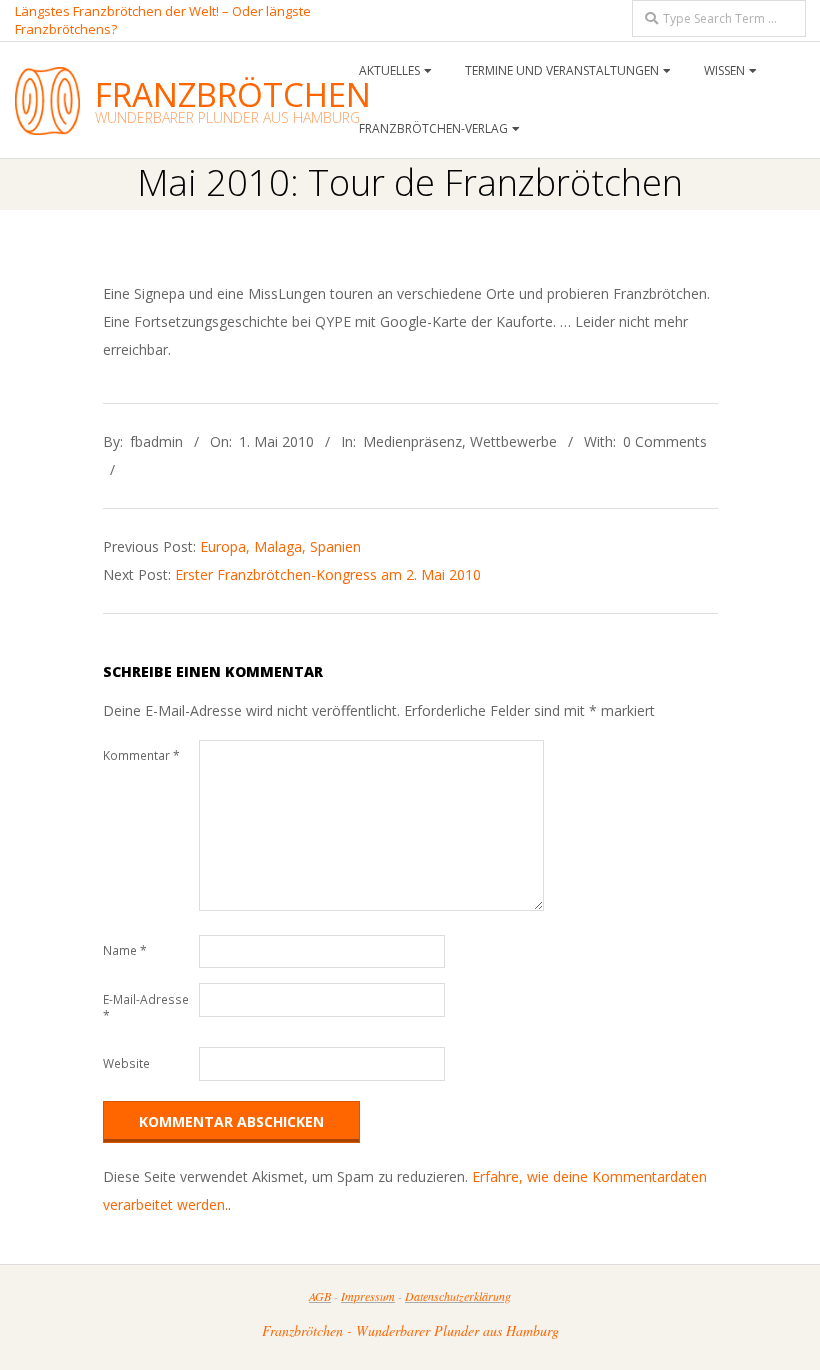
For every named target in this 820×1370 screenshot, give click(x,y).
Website (126, 1063)
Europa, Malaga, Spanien (280, 546)
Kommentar (141, 755)
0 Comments (665, 441)
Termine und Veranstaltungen (562, 70)
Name (125, 950)
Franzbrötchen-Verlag (433, 128)
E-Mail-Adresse (146, 1007)
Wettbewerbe (513, 441)
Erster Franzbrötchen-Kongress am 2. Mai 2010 (328, 574)
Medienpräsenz (412, 441)
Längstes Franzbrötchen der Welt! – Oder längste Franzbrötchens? (163, 19)
